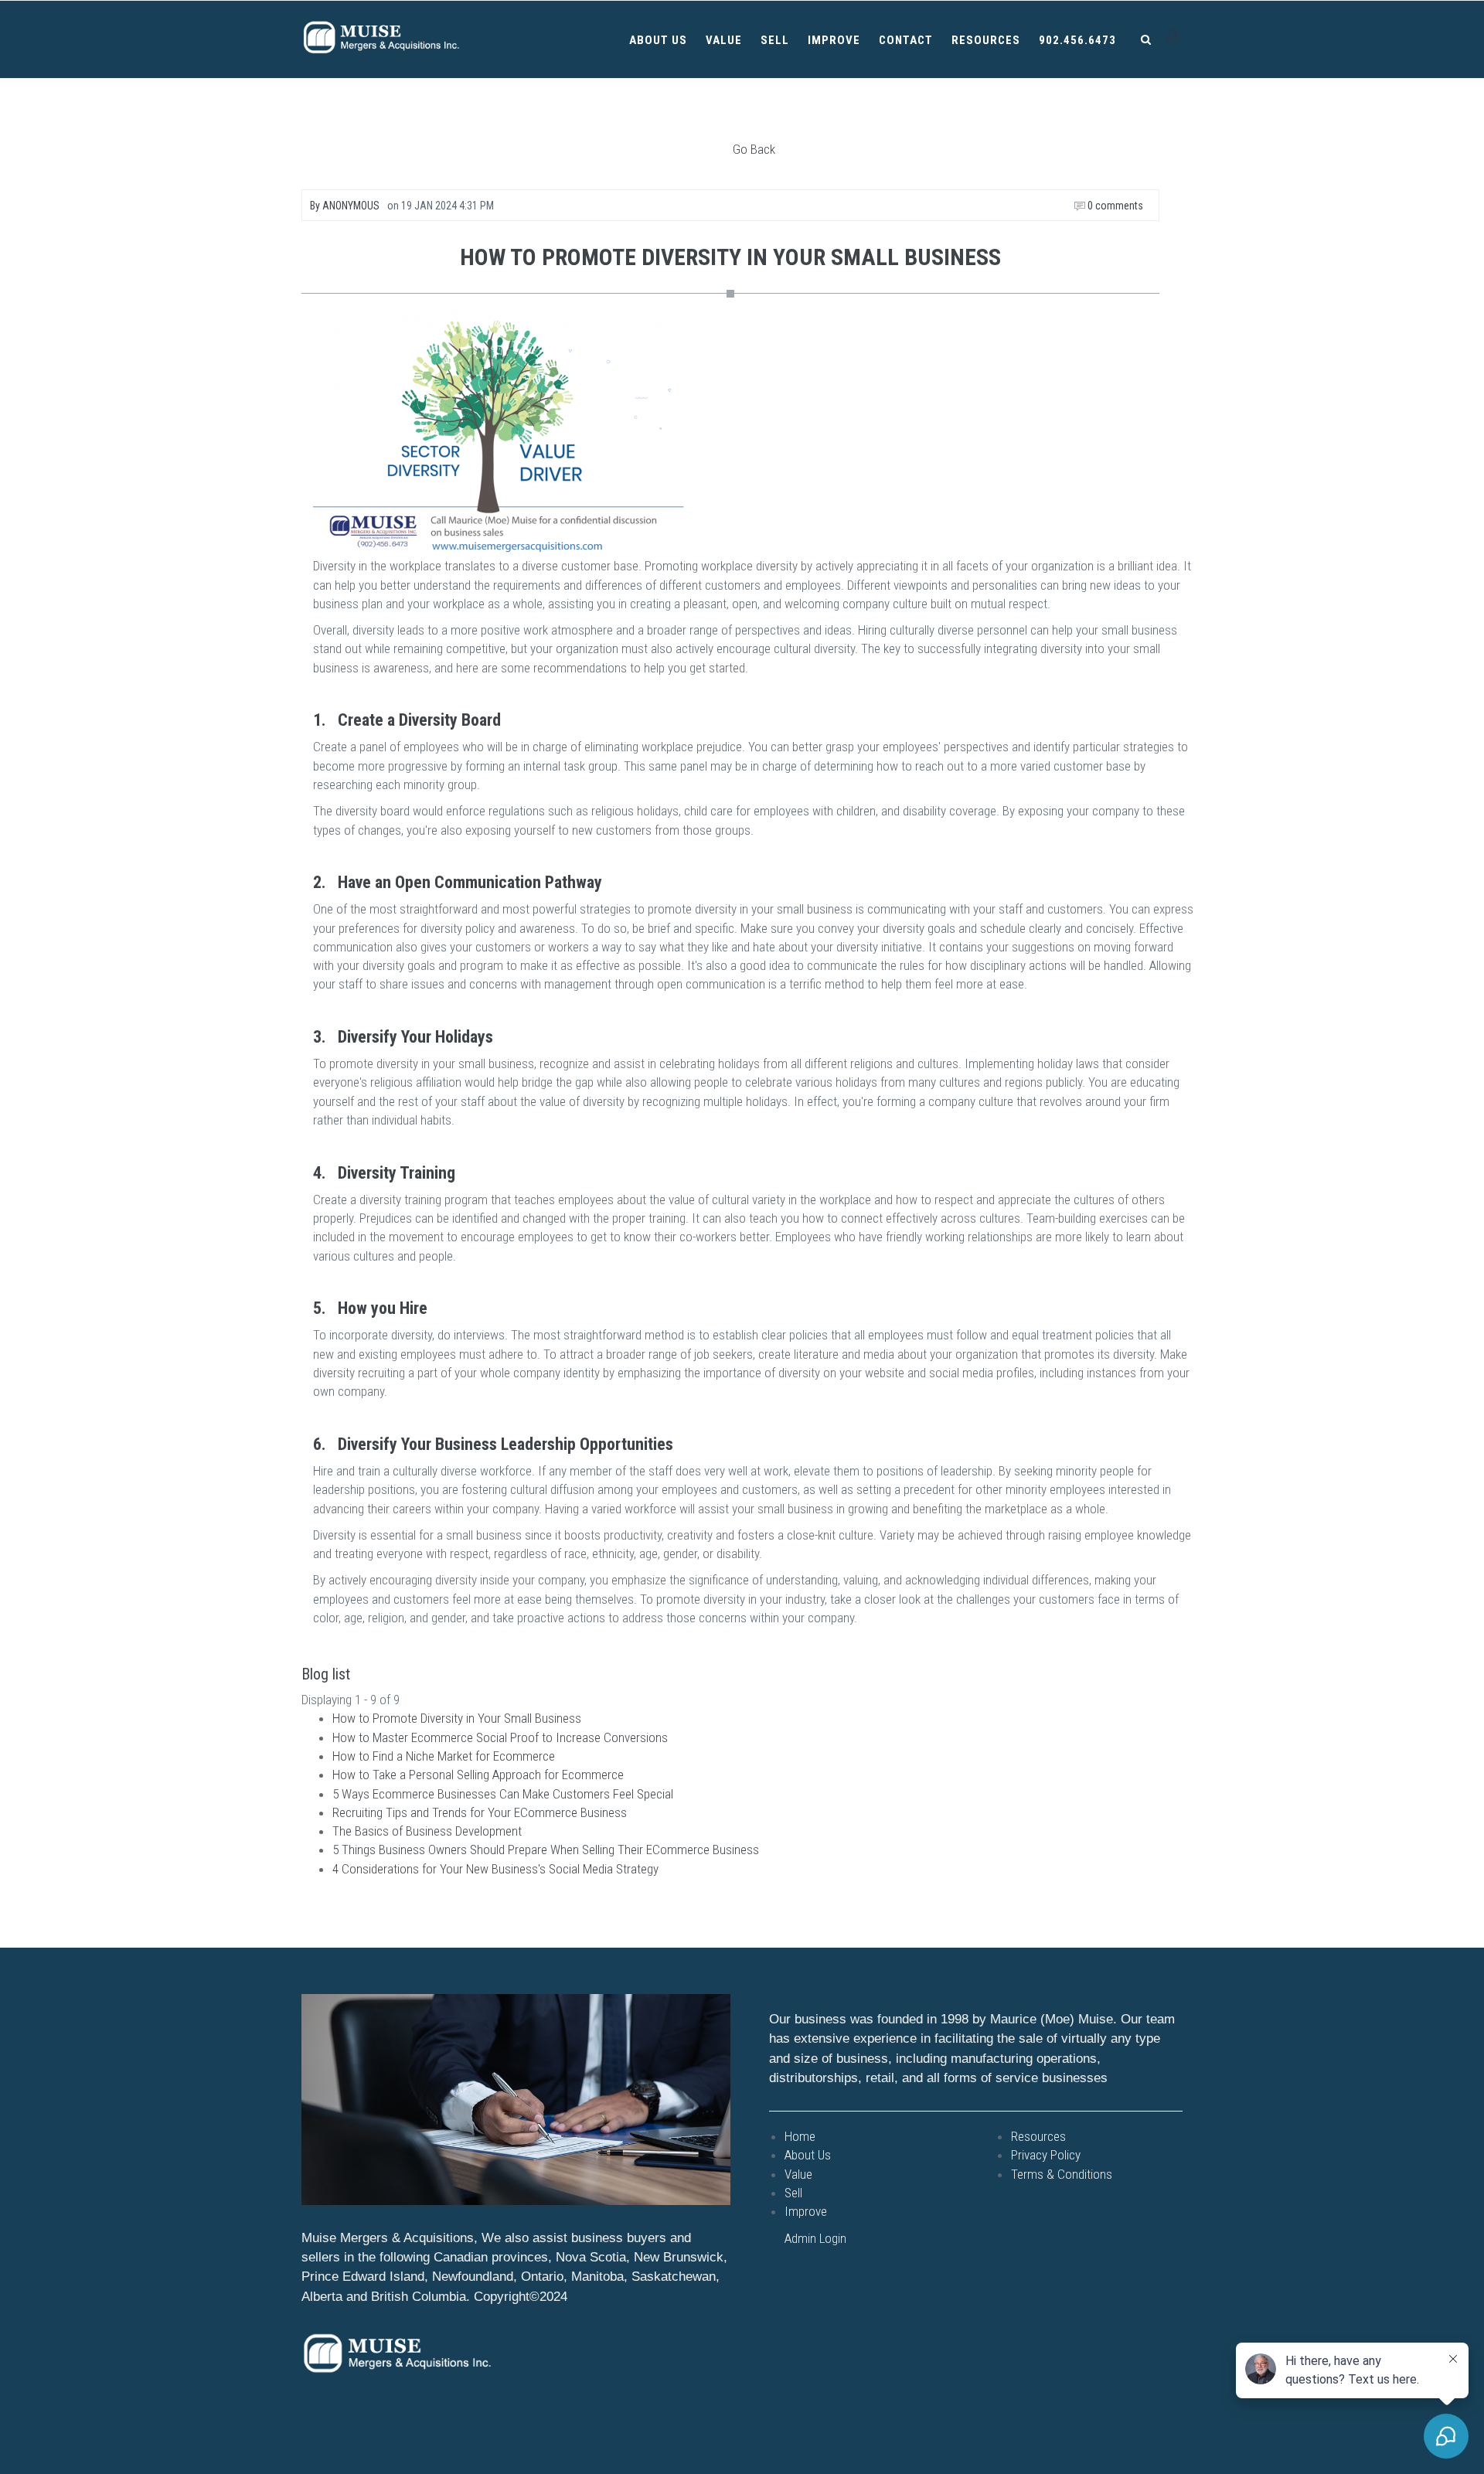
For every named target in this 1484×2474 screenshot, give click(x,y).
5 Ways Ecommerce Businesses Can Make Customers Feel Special (503, 1794)
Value (724, 40)
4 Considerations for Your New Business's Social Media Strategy (495, 1869)
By (345, 206)
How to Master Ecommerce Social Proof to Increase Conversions (500, 1737)
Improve (834, 40)
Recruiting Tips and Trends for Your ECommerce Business (480, 1812)
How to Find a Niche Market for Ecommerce (444, 1756)
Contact (906, 40)
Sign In (1174, 37)
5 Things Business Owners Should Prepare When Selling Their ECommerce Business (546, 1850)
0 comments (1114, 206)
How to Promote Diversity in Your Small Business (457, 1718)
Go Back (754, 149)
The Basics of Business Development (427, 1831)
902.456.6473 (1077, 40)
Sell (775, 40)
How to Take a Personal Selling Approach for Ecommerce (478, 1775)
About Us (658, 40)
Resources (986, 40)
